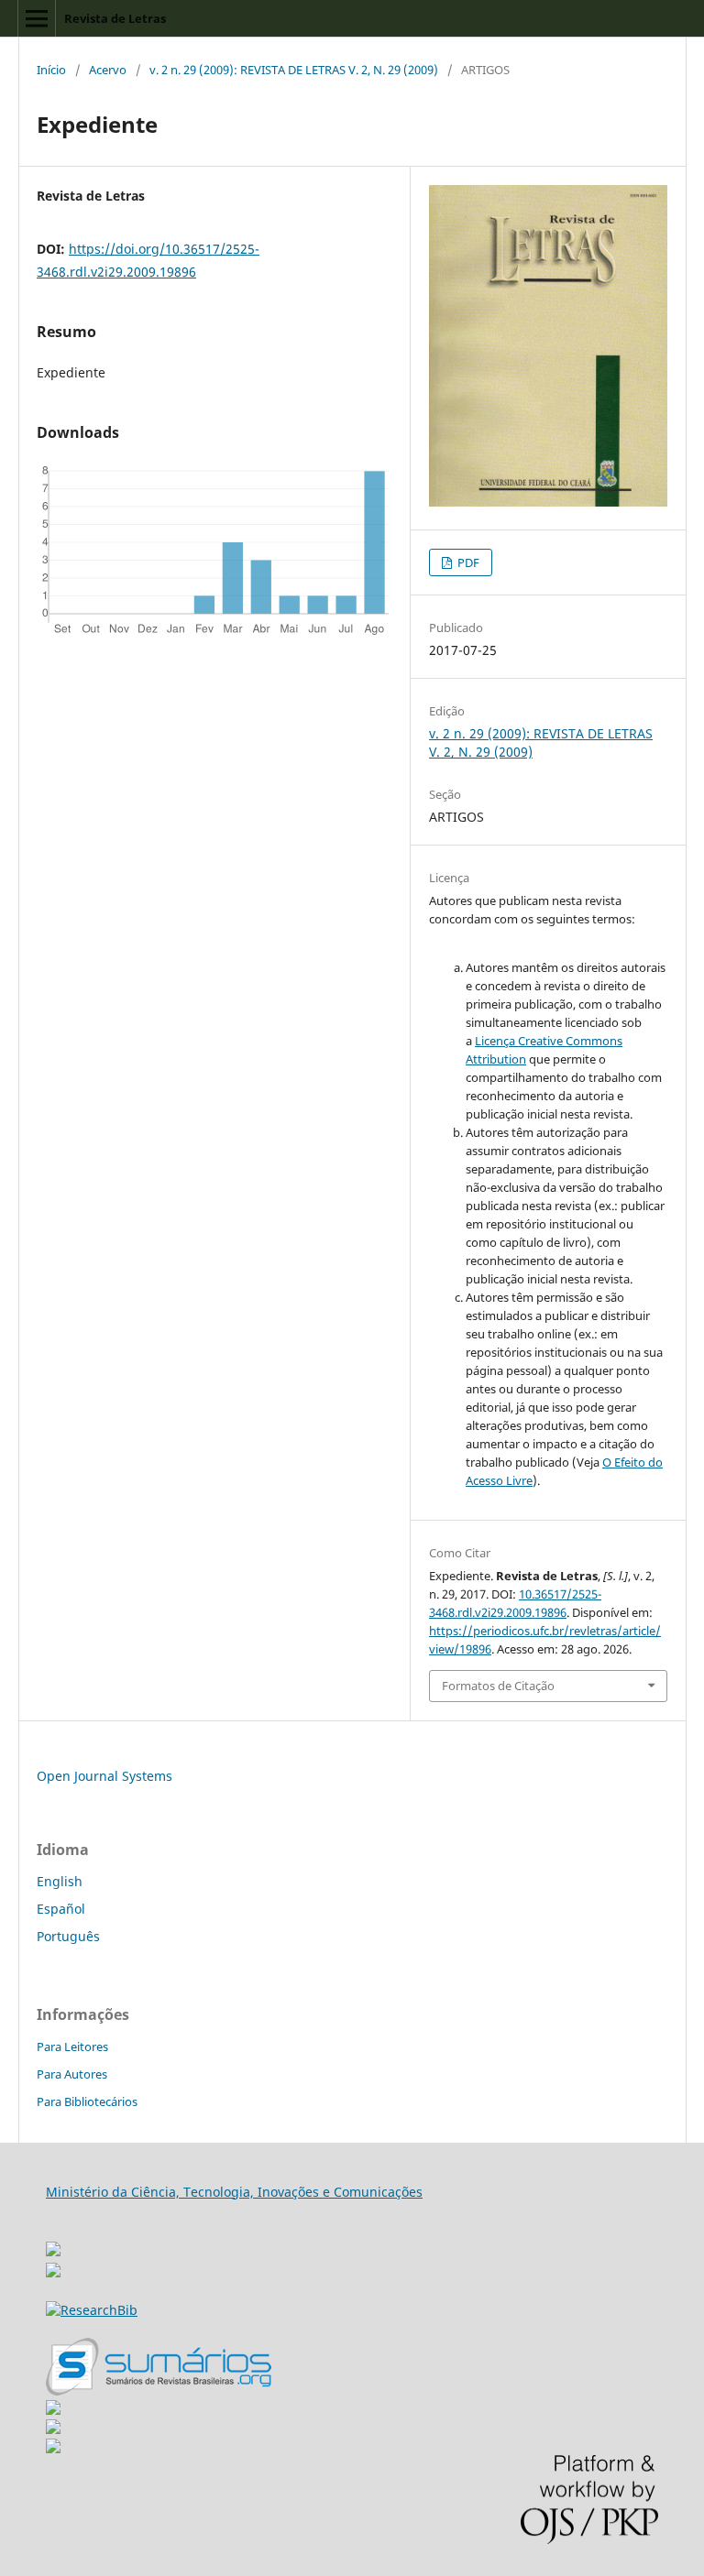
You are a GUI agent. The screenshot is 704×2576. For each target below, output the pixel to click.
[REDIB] (53, 2272)
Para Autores (72, 2074)
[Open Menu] (37, 18)
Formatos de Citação (498, 1686)
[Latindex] (53, 2448)
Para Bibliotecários (87, 2101)
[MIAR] (53, 2244)
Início (51, 70)
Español (61, 1909)
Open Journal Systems (104, 1776)
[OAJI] (53, 2410)
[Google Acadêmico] (53, 2429)
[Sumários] (159, 2390)
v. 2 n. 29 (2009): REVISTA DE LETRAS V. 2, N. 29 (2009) (294, 70)
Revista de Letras (115, 18)
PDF (467, 562)
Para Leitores (72, 2047)
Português (68, 1936)
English (60, 1881)
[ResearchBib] (92, 2310)
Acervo (108, 70)
